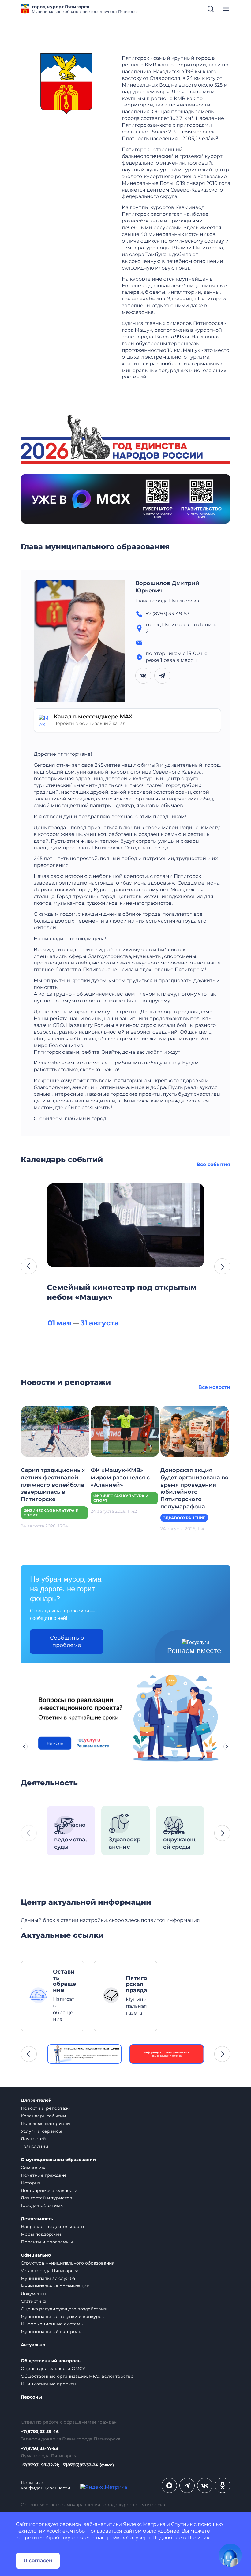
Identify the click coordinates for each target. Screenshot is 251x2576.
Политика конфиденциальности (46, 2485)
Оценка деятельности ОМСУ (53, 2369)
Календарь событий (43, 2116)
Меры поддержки (41, 2234)
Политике (200, 2538)
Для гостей (33, 2139)
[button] (29, 1266)
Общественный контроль (51, 2361)
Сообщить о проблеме (67, 1642)
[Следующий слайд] (227, 1747)
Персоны (31, 2397)
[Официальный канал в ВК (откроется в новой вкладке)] (205, 2485)
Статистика (34, 2301)
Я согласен (38, 2561)
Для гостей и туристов (47, 2198)
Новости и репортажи (46, 2108)
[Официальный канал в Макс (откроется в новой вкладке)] (169, 2485)
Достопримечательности (49, 2190)
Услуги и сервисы (41, 2131)
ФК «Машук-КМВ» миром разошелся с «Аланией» (120, 1478)
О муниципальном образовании (58, 2160)
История (31, 2183)
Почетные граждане (44, 2175)
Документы (34, 2294)
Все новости (214, 1387)
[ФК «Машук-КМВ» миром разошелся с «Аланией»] (125, 1431)
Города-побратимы (42, 2205)
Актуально (33, 2345)
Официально (36, 2255)
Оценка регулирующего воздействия (64, 2309)
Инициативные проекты (49, 2384)
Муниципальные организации (55, 2286)
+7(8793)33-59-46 (40, 2432)
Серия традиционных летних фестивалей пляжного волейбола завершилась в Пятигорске (53, 1485)
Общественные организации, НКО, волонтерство (77, 2376)
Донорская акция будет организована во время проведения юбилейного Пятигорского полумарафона (195, 1489)
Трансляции (35, 2146)
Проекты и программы (47, 2242)
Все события (213, 1164)
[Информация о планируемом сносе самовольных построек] (167, 2054)
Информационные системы (52, 2324)
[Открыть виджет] (230, 2555)
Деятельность (37, 2219)
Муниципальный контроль (51, 2332)
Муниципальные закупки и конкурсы (63, 2317)
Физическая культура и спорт (51, 1513)
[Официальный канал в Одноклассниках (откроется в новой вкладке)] (223, 2485)
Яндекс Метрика (144, 2524)
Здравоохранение (184, 1518)
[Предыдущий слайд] (24, 1747)
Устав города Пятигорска (50, 2271)
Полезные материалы (46, 2123)
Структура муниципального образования (68, 2263)
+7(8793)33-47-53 (39, 2449)
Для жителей (36, 2100)
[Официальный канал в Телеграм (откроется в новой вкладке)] (187, 2485)
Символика (34, 2168)
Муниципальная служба (48, 2278)
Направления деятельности (52, 2227)
